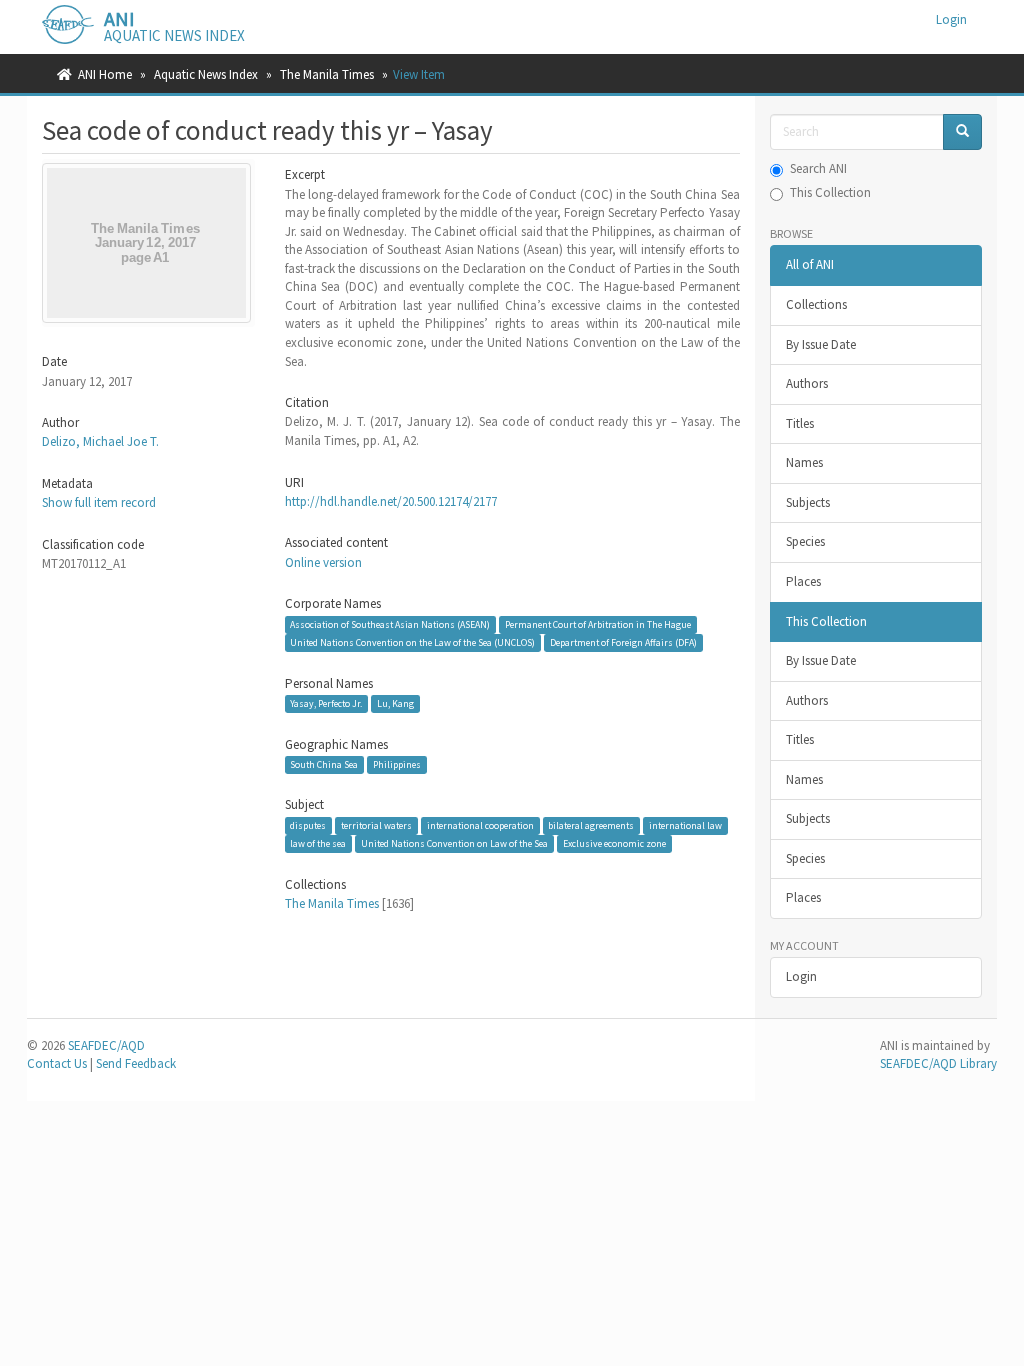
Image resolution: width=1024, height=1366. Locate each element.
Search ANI (818, 168)
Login (801, 976)
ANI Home (105, 74)
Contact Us (57, 1063)
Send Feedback (136, 1063)
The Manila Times (327, 74)
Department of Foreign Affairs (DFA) (623, 642)
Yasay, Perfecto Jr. (326, 703)
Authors (807, 383)
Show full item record (99, 502)
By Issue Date (821, 344)
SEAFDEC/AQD (106, 1045)
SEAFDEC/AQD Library (938, 1063)
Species (805, 541)
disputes (308, 825)
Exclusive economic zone (614, 843)
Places (803, 581)
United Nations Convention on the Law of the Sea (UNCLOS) (412, 642)
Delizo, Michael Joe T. (100, 441)
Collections (816, 304)
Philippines (397, 764)
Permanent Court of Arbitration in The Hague (598, 624)
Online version (323, 562)
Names (804, 462)
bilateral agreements (591, 825)
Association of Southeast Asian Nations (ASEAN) (390, 624)
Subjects (808, 502)
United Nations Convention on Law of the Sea (454, 843)
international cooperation (480, 825)
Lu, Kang (395, 703)
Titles (800, 423)
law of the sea (318, 843)
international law (685, 825)
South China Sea (324, 764)
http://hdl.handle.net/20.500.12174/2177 (391, 501)
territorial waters (376, 825)
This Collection (830, 192)
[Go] (962, 132)
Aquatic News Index (206, 74)
